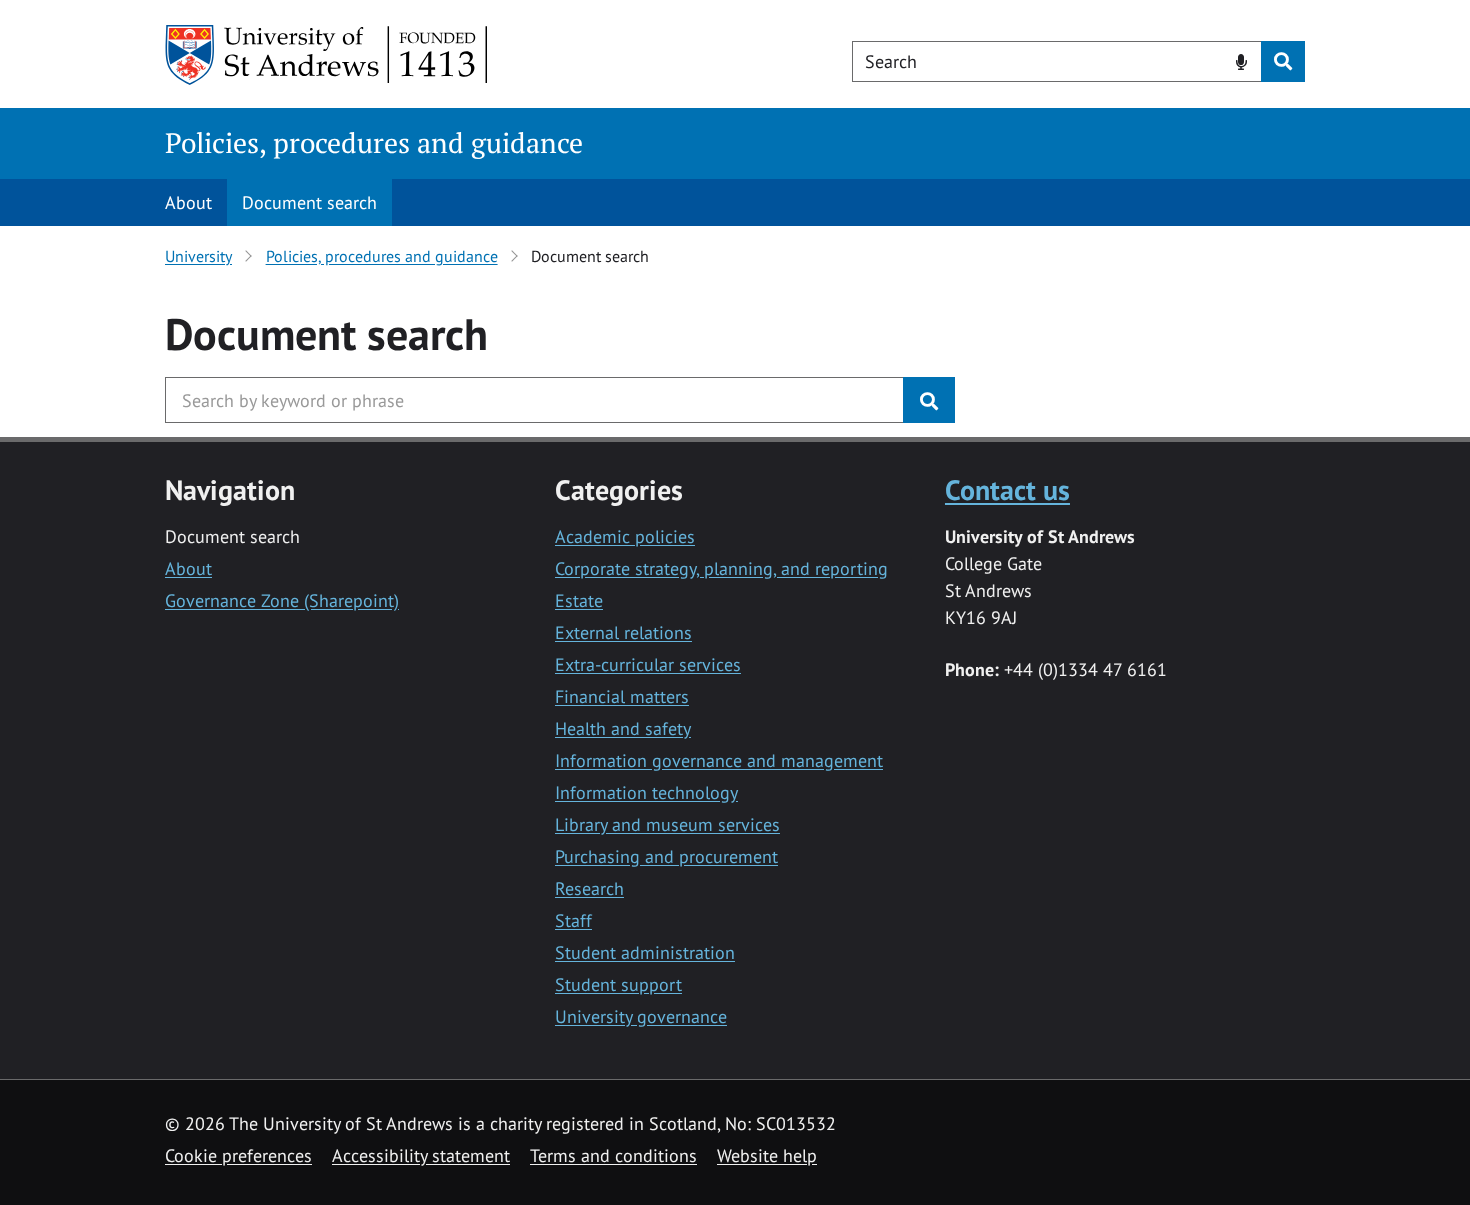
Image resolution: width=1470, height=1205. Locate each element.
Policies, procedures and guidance (374, 142)
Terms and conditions (613, 1155)
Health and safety (623, 728)
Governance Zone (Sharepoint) (282, 600)
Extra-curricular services (648, 664)
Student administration (645, 952)
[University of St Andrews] (327, 55)
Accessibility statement (421, 1155)
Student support (618, 984)
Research (589, 888)
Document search (309, 202)
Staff (573, 920)
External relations (623, 632)
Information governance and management (719, 760)
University (198, 256)
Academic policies (625, 536)
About (188, 202)
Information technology (646, 792)
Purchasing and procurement (666, 856)
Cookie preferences (238, 1155)
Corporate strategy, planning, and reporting (721, 568)
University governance (641, 1016)
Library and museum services (667, 824)
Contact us (1007, 489)
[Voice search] (1241, 60)
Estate (579, 600)
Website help (767, 1155)
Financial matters (622, 696)
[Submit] (929, 400)
